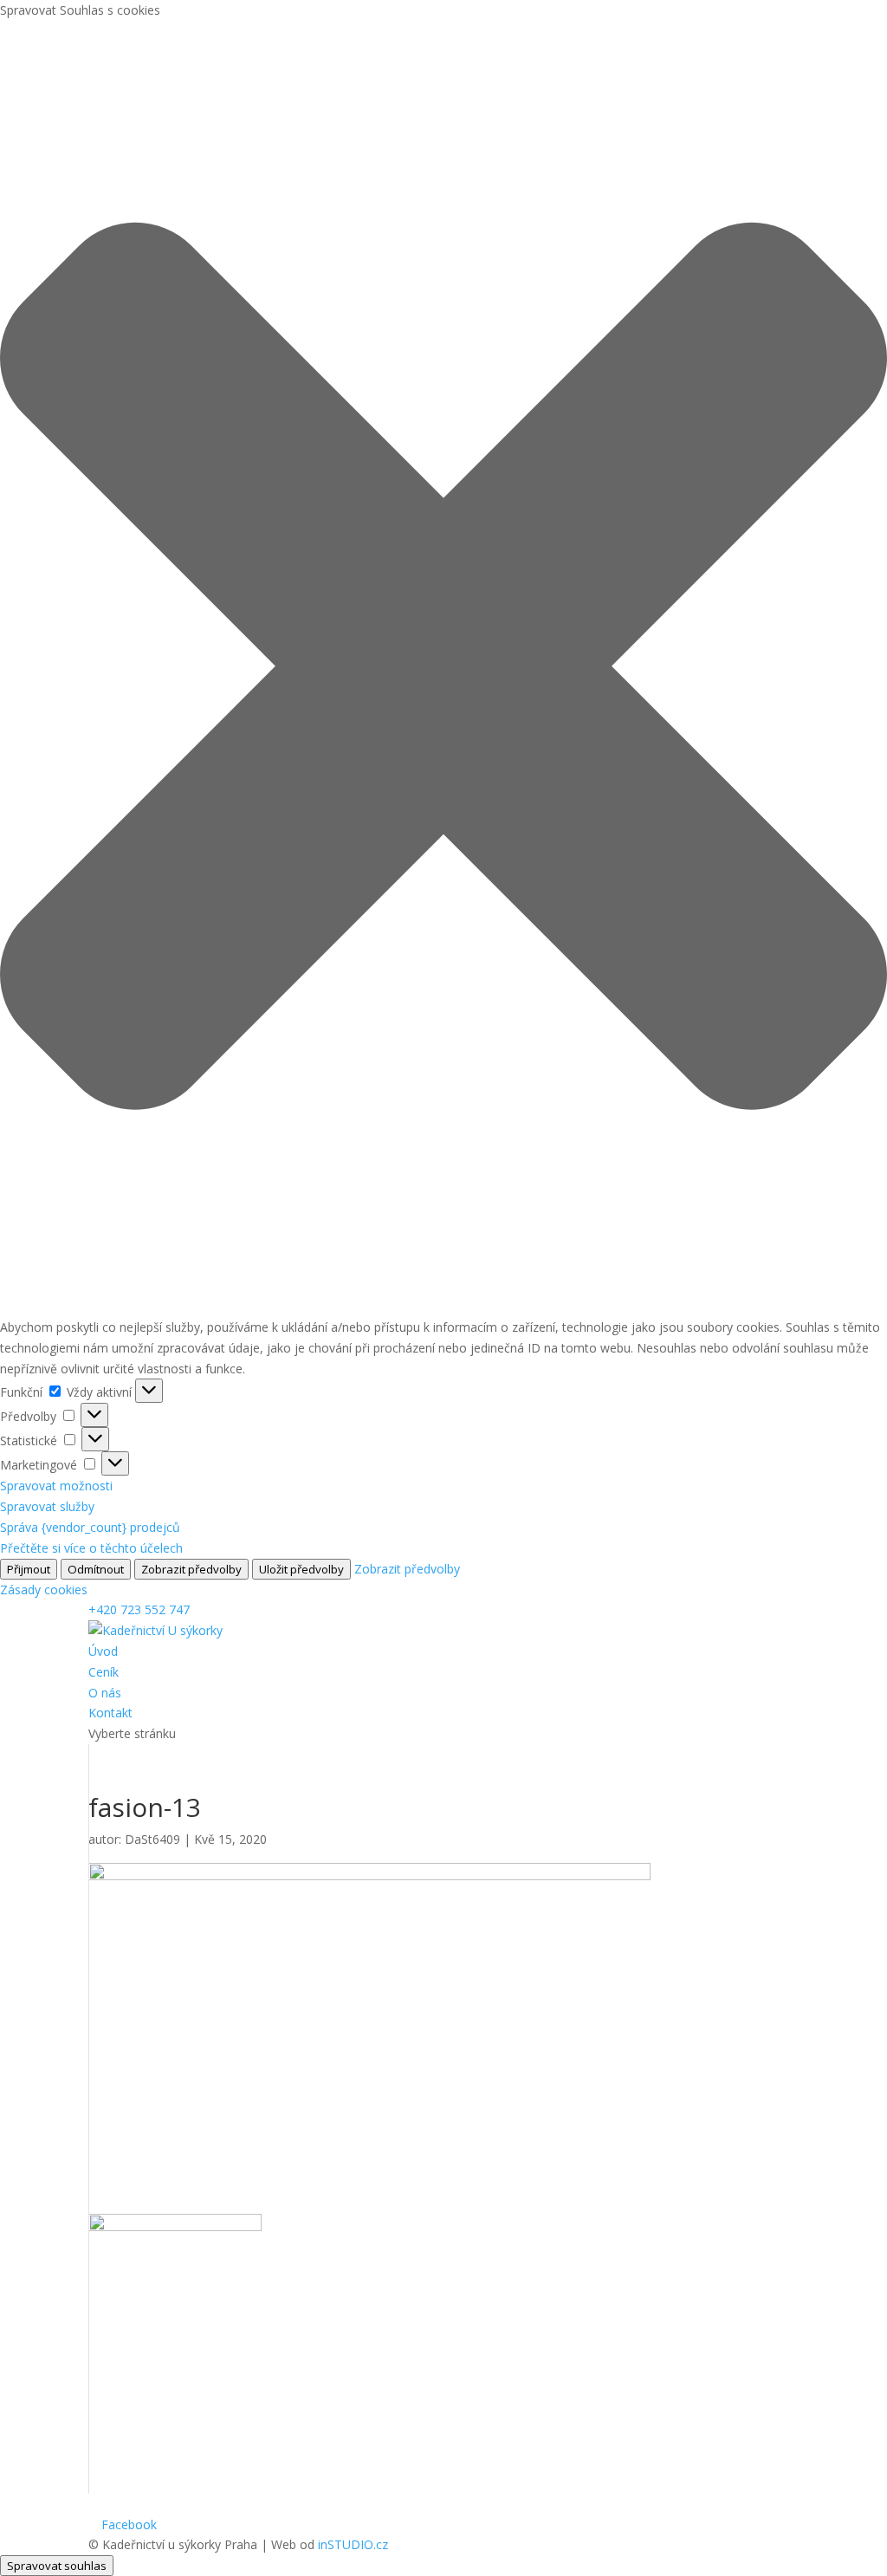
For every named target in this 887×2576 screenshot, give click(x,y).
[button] (443, 669)
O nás (105, 1693)
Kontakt (110, 1713)
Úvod (103, 1651)
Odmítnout (96, 1569)
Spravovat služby (47, 1506)
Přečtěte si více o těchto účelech (91, 1548)
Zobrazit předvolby (191, 1569)
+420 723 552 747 (139, 1609)
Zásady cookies (44, 1590)
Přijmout (29, 1569)
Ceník (104, 1672)
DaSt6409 (152, 1839)
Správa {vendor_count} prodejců (90, 1527)
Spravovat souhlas (57, 2566)
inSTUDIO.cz (353, 2544)
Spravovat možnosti (56, 1486)
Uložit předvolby (301, 1569)
